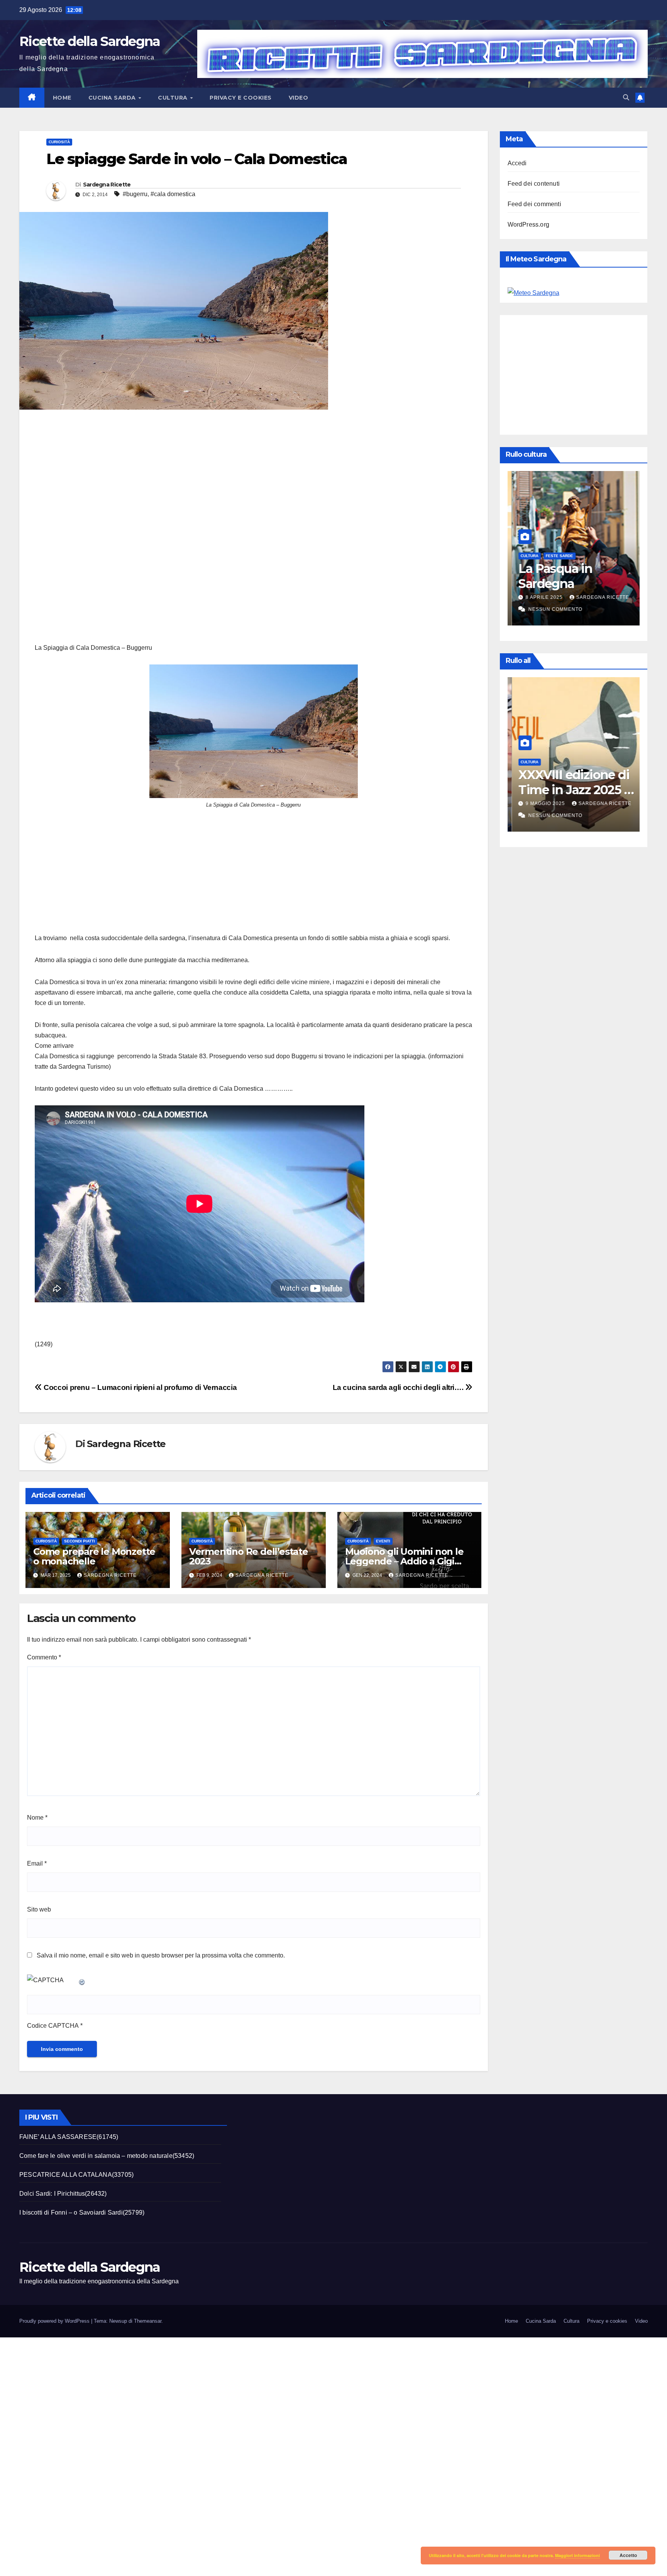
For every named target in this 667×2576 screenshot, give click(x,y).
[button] (626, 97)
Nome (37, 1818)
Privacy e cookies (241, 98)
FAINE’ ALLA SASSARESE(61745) (69, 2137)
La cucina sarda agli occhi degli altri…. (399, 1387)
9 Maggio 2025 (542, 803)
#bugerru (135, 194)
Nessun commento (551, 609)
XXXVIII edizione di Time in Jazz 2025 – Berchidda (570, 790)
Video (299, 98)
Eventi (383, 1541)
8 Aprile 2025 (541, 597)
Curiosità (59, 142)
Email (37, 1863)
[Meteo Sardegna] (533, 292)
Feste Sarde (555, 556)
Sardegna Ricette (107, 185)
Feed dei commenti (534, 204)
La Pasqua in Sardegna (551, 576)
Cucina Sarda (113, 98)
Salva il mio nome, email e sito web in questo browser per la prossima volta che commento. (161, 1955)
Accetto (628, 2555)
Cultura (174, 98)
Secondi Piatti (80, 1541)
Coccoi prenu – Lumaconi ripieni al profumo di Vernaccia (139, 1387)
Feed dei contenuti (534, 184)
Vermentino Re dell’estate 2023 (249, 1556)
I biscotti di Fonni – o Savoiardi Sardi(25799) (82, 2212)
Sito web (39, 1909)
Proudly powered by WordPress (55, 2321)
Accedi (517, 163)
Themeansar (148, 2321)
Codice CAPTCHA (53, 2026)
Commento (44, 1657)
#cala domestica (173, 194)
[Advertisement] (254, 530)
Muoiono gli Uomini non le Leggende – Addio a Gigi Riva (404, 1561)
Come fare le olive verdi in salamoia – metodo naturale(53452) (107, 2156)
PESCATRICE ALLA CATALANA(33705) (76, 2175)
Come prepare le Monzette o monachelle (94, 1556)
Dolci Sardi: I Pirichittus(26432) (63, 2194)
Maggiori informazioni (577, 2555)
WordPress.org (529, 225)
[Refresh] (82, 1980)
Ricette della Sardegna (90, 41)
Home (62, 98)
